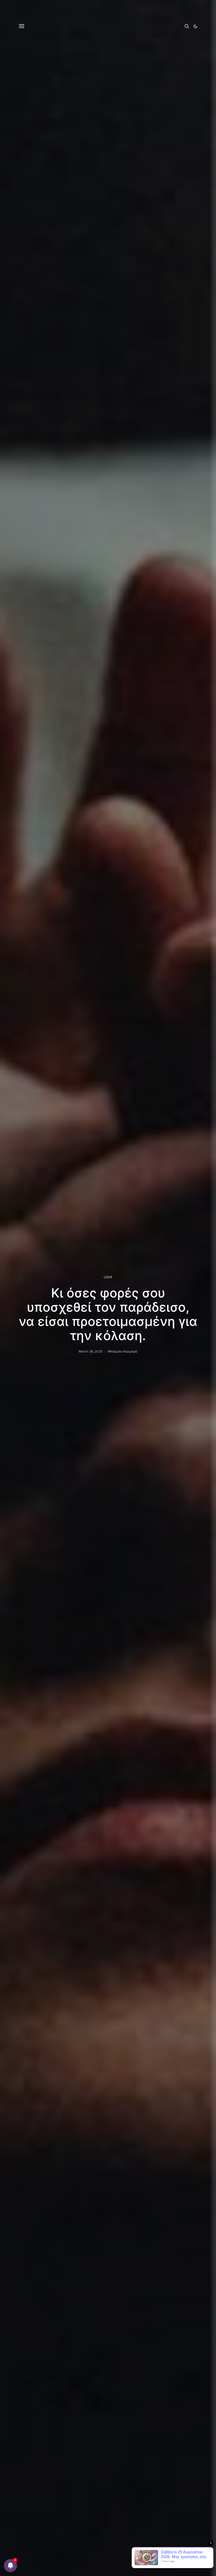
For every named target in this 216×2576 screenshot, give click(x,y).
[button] (195, 26)
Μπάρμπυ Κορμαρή (122, 1351)
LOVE (108, 1277)
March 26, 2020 (91, 1351)
